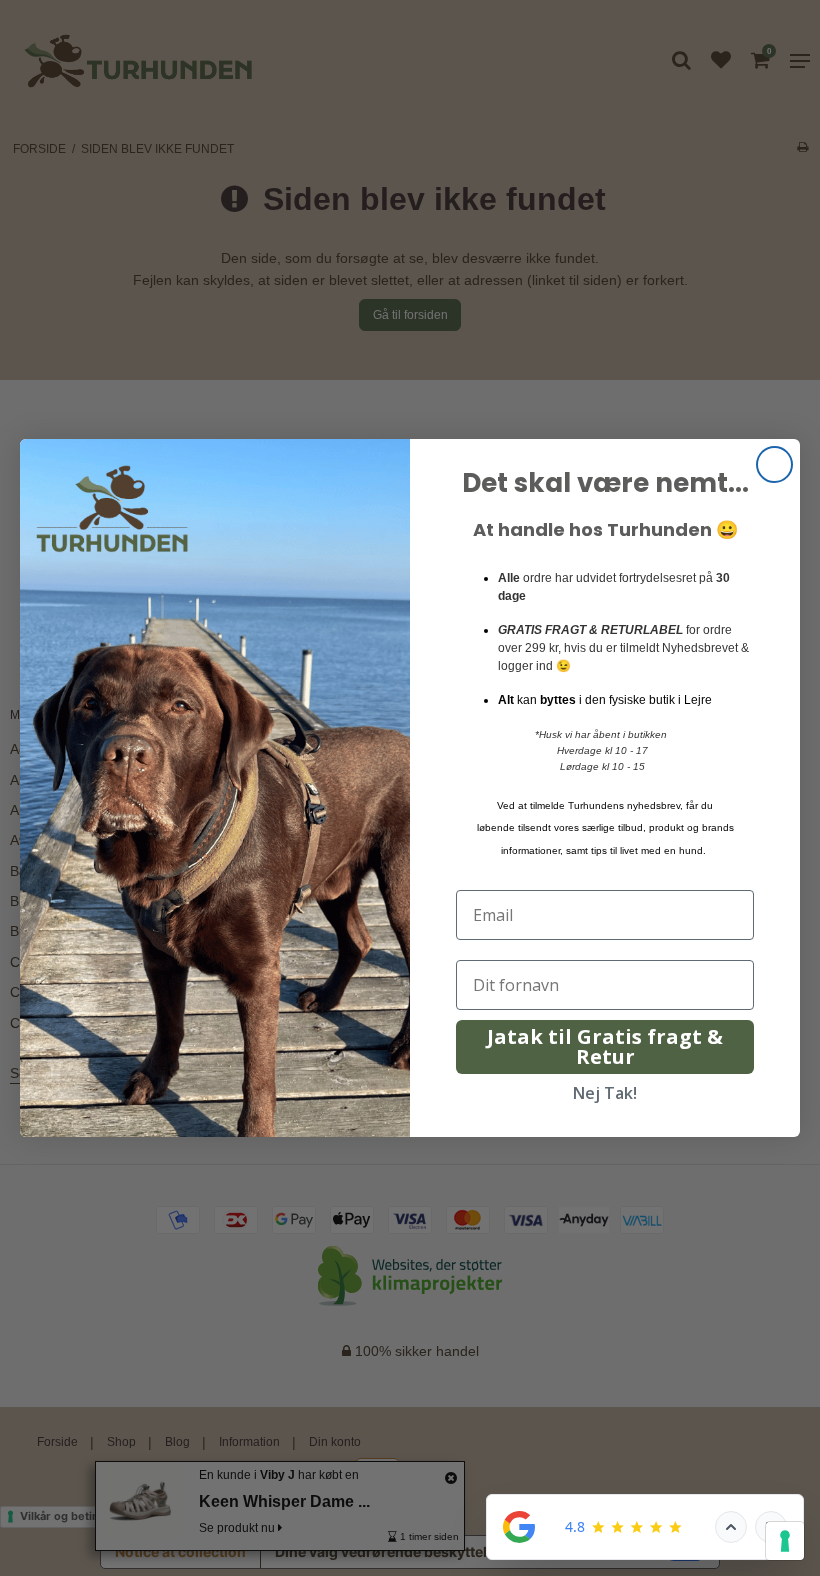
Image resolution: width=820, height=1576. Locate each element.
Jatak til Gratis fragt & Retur (605, 1046)
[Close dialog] (774, 464)
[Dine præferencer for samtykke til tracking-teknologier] (785, 1541)
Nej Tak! (605, 1093)
